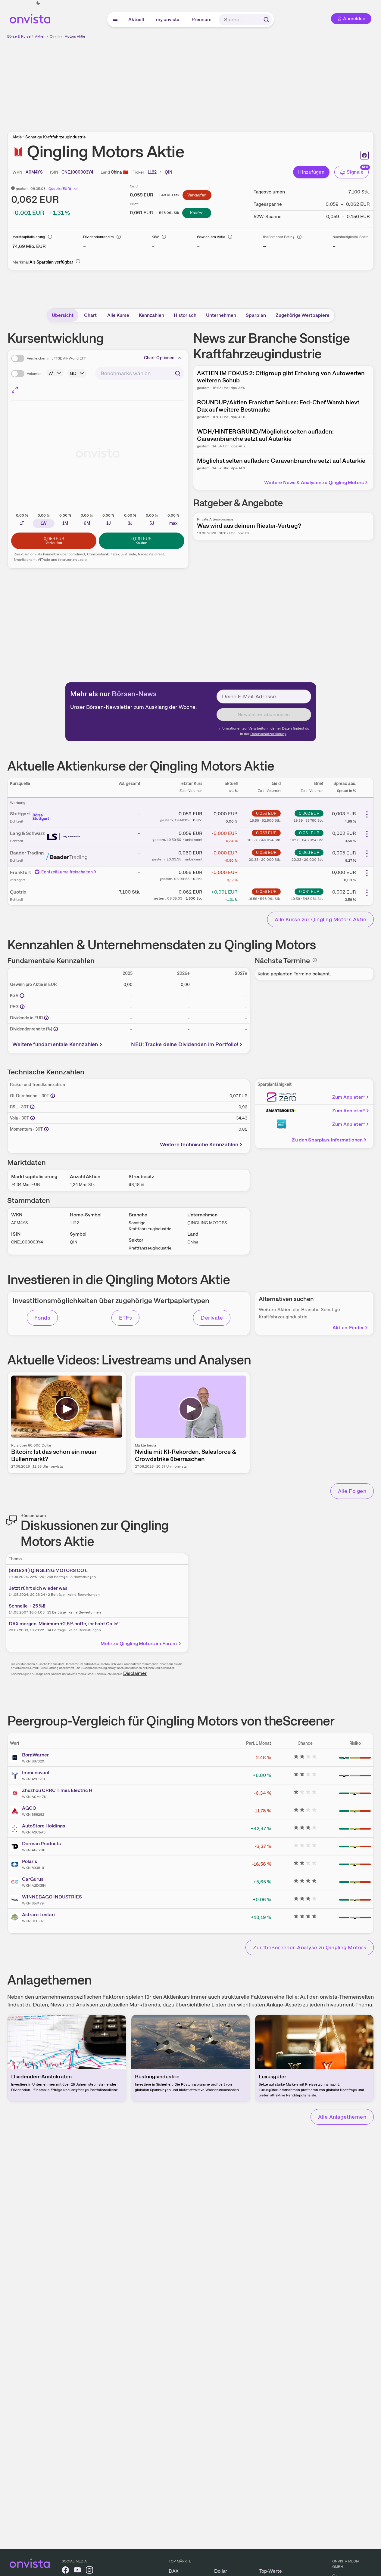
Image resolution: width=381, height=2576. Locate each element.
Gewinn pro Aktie (211, 237)
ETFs (125, 1318)
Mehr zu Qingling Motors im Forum (139, 1643)
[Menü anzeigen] (115, 20)
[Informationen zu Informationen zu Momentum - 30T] (46, 1129)
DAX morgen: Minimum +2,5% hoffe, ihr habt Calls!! (64, 1624)
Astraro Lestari (38, 1915)
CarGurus (33, 1879)
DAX (174, 2571)
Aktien (40, 36)
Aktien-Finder (348, 1328)
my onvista (168, 19)
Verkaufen (197, 195)
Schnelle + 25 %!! (27, 1606)
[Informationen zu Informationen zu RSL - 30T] (32, 1107)
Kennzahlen (151, 315)
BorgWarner (35, 1755)
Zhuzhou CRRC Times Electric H (57, 1790)
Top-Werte (271, 2571)
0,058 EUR (266, 852)
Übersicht (63, 315)
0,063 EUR (309, 852)
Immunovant (36, 1773)
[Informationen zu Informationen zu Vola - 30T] (33, 1118)
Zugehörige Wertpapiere (303, 315)
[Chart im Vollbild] (15, 390)
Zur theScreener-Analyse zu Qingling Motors (310, 1947)
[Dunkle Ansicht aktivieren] (38, 3)
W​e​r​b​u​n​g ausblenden (243, 82)
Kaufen (197, 213)
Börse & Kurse (19, 36)
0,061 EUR (309, 833)
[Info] (50, 237)
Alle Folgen (352, 1491)
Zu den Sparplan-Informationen (327, 1140)
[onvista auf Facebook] (65, 2571)
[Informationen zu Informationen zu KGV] (22, 996)
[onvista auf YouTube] (77, 2571)
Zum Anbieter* (349, 1097)
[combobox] (140, 373)
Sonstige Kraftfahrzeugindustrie (56, 137)
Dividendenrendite (98, 237)
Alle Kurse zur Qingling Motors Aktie (320, 919)
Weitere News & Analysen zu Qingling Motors (314, 482)
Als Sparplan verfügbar (51, 262)
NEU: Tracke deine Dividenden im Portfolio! (185, 1044)
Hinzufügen (311, 172)
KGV (155, 237)
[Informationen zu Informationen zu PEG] (22, 1007)
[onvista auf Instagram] (89, 2571)
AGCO (29, 1808)
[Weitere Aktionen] (367, 814)
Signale (355, 172)
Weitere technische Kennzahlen (199, 1144)
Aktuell (136, 19)
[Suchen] (266, 20)
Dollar (221, 2571)
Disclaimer (135, 1673)
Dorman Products (41, 1844)
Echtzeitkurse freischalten (67, 872)
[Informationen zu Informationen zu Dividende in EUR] (46, 1018)
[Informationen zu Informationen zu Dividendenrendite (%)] (56, 1029)
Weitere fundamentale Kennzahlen (55, 1044)
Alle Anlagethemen (342, 2117)
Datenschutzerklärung (268, 734)
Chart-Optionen (159, 358)
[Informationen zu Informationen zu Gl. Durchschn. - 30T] (53, 1096)
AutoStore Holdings (44, 1826)
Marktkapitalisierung (29, 237)
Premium (202, 19)
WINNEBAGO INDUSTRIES (52, 1897)
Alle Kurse (118, 315)
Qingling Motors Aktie (67, 36)
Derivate (212, 1318)
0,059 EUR (266, 813)
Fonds (42, 1318)
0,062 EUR (309, 813)
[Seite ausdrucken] (364, 155)
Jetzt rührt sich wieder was (38, 1588)
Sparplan (256, 315)
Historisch (185, 315)
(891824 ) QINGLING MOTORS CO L (48, 1570)
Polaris (30, 1861)
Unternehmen (221, 315)
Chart (90, 315)
